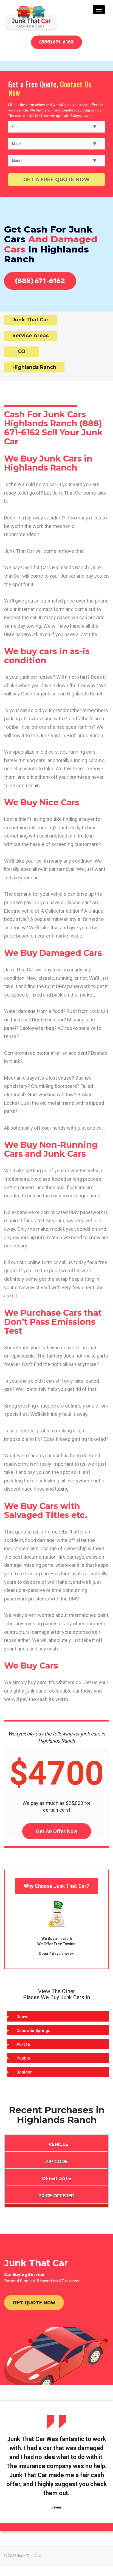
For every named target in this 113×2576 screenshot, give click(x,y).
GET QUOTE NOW (34, 2303)
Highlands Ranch (34, 367)
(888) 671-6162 (56, 42)
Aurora (23, 2044)
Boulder (24, 2072)
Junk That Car (30, 320)
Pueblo (23, 2058)
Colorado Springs (33, 2031)
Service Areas (30, 336)
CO (22, 351)
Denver (23, 2017)
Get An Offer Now (57, 1831)
